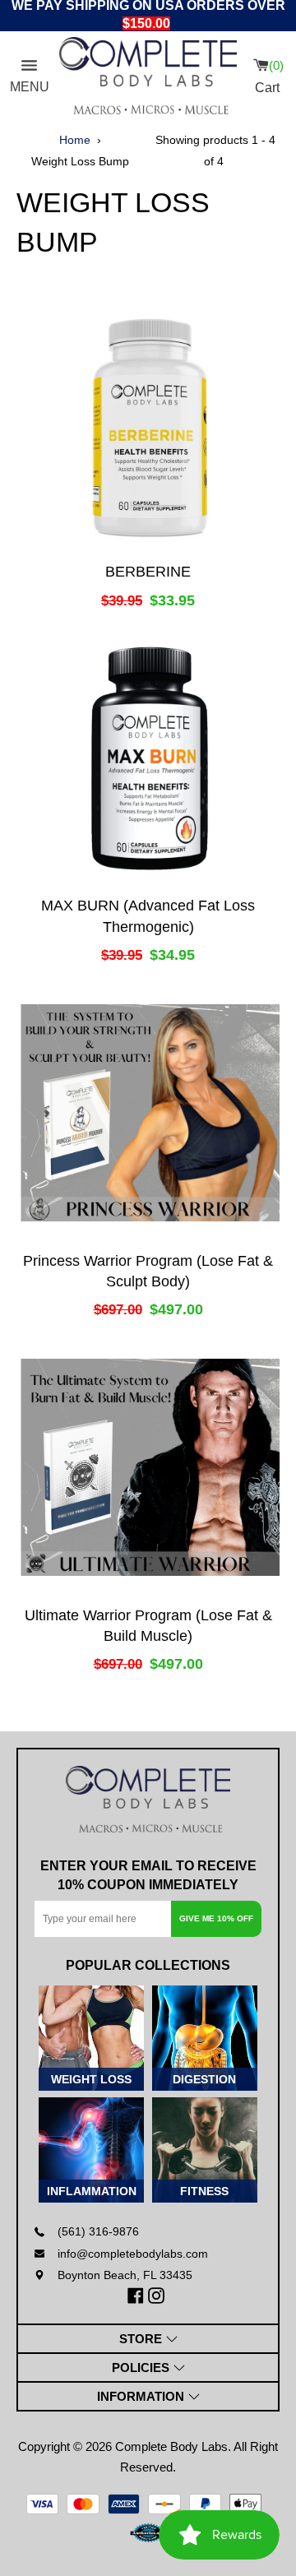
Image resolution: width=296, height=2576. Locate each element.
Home (75, 140)
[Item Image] (148, 424)
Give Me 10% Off (216, 1918)
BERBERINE (148, 572)
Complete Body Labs (171, 2446)
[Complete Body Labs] (148, 1800)
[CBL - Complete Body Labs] (148, 76)
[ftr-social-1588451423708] (138, 2296)
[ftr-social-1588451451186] (158, 2296)
